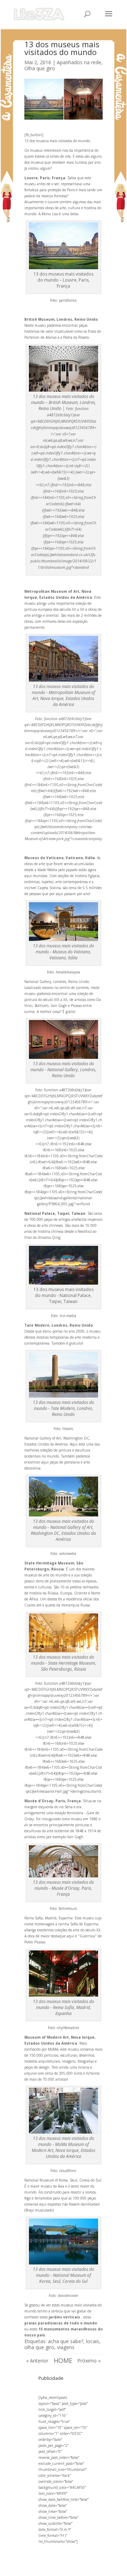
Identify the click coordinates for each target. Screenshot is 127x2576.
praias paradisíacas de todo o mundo (61, 2323)
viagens (66, 2347)
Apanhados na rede (79, 62)
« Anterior (37, 2361)
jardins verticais (64, 2317)
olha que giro (39, 2347)
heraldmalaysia (68, 972)
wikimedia (68, 1554)
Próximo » (89, 2361)
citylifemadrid (68, 2028)
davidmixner (68, 2296)
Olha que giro (40, 68)
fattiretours (68, 1908)
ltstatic (68, 1429)
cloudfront (68, 2171)
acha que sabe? (66, 2341)
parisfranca (68, 300)
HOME (63, 2360)
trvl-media (68, 1316)
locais (93, 2341)
